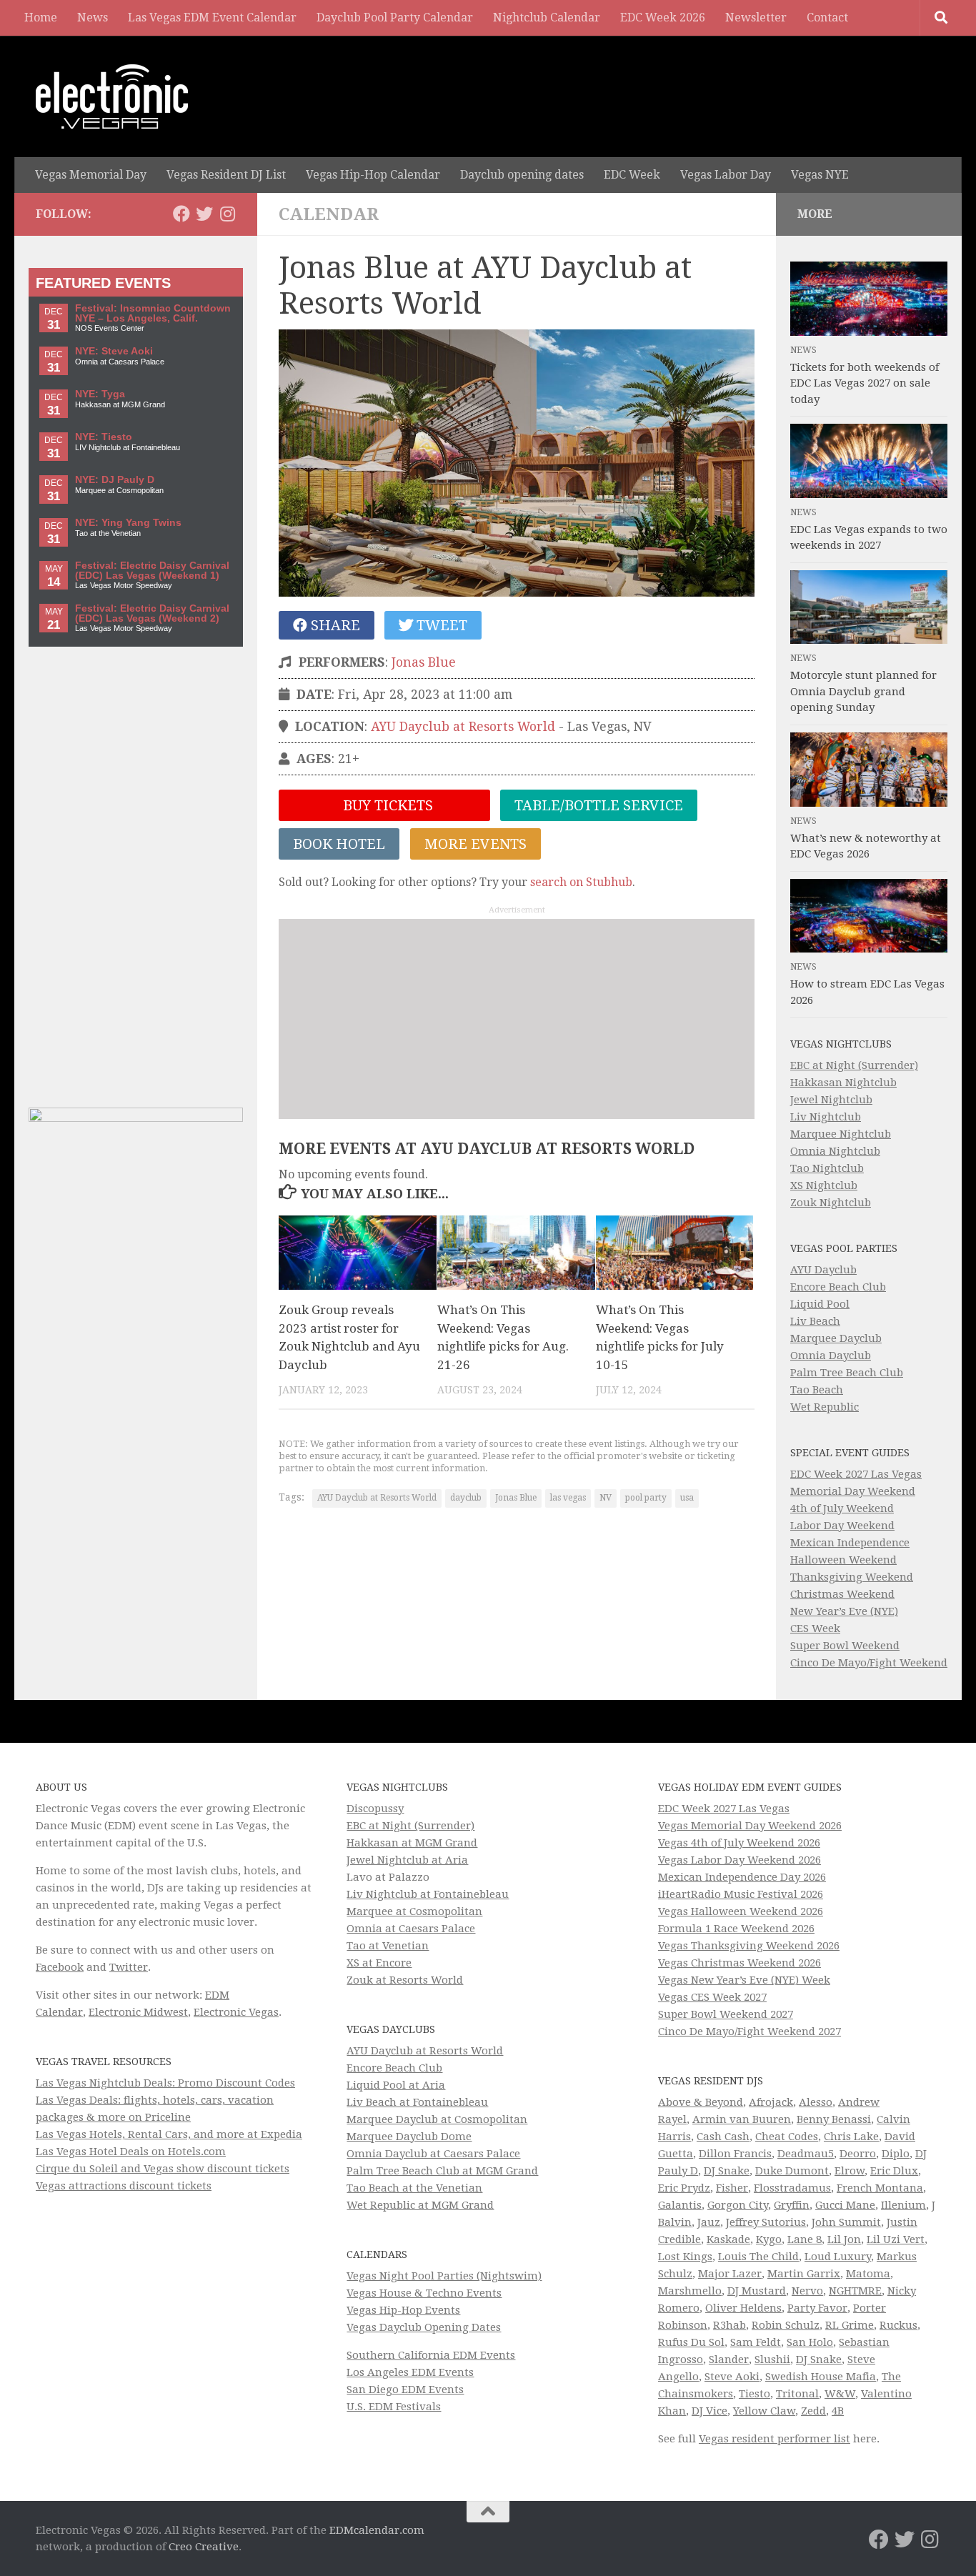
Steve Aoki (732, 2377)
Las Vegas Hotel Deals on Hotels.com (131, 2152)
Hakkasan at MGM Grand (412, 1843)
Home (41, 18)
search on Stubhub (581, 882)
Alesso (816, 2102)
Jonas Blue (424, 662)
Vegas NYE (820, 175)
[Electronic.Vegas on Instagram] (227, 214)
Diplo (896, 2154)
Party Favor (817, 2308)
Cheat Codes (787, 2137)
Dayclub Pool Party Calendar (395, 18)
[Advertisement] (517, 1019)
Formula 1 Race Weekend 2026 (736, 1929)
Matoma (868, 2274)
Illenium (903, 2205)
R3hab (729, 2325)
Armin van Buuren (742, 2119)
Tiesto (755, 2394)
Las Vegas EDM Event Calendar (212, 18)
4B (838, 2411)
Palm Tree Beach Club (847, 1373)
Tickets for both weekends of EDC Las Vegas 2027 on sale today (865, 383)
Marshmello (690, 2291)
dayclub (466, 1498)
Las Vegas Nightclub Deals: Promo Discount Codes (165, 2083)
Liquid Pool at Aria (396, 2085)
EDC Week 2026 (663, 18)
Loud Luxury (838, 2257)
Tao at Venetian (388, 1946)
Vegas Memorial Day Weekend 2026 (750, 1826)
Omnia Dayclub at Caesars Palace (433, 2154)
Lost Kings (685, 2257)
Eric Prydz (684, 2188)
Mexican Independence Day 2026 (742, 1877)
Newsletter (756, 18)
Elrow (850, 2171)
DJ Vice (709, 2411)
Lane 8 (805, 2239)
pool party (646, 1498)
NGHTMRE (855, 2291)
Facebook (60, 1967)
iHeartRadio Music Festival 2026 (741, 1894)
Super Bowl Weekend (845, 1646)
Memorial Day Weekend (853, 1491)
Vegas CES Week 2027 (712, 1997)
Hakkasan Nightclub (843, 1083)
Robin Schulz (786, 2325)
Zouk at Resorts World (405, 1980)
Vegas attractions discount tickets (124, 2186)
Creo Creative (204, 2547)
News (93, 18)
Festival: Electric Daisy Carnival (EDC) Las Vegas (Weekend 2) (152, 613)
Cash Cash (723, 2137)
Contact (827, 18)
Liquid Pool (820, 1304)
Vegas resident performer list (775, 2439)
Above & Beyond (701, 2102)
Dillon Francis (735, 2154)
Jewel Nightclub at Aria (407, 1860)
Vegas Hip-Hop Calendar (373, 175)
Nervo (807, 2291)
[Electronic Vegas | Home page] (112, 96)
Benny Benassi (834, 2119)
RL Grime (850, 2325)
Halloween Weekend (843, 1560)
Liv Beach (815, 1321)
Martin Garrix (804, 2274)
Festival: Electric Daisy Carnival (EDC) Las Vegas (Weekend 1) (152, 571)
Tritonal (797, 2394)
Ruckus (898, 2325)
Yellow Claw (764, 2411)
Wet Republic (825, 1407)
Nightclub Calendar (547, 18)
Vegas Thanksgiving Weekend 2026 (749, 1946)
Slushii (772, 2359)
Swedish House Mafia (821, 2377)
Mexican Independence (850, 1543)
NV (606, 1498)
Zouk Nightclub (831, 1203)
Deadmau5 (806, 2154)
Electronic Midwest (138, 2012)
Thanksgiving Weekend (852, 1577)
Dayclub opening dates (522, 175)
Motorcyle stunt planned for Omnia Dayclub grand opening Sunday (863, 691)
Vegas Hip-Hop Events (403, 2310)
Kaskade (728, 2239)
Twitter (129, 1967)
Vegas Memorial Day (91, 175)
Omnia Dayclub (831, 1356)
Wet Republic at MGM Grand (420, 2205)
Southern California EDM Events (431, 2355)
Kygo (769, 2239)
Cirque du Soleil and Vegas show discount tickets (163, 2169)
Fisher (732, 2188)
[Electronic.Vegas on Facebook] (181, 214)
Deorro (858, 2154)
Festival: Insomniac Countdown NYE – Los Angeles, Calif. (153, 313)
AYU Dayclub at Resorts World (463, 727)
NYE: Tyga (100, 394)
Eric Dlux (894, 2171)
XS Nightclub (824, 1185)
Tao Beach (817, 1390)
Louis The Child (758, 2257)
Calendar (329, 214)
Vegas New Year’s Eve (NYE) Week (744, 1980)
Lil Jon (844, 2239)
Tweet (440, 625)
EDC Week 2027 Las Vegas (856, 1474)
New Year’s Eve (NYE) (844, 1611)
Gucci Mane (845, 2205)
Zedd (813, 2411)
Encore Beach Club (838, 1287)
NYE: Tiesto (104, 437)
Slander (729, 2359)
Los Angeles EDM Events (410, 2372)
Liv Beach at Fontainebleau (417, 2102)
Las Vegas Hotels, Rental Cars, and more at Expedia (169, 2134)
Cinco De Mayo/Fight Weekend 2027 (750, 2032)
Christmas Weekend (842, 1594)
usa (687, 1498)
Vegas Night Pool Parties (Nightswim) (444, 2276)
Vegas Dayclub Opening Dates (424, 2327)
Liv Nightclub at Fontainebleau (428, 1894)
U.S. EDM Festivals (394, 2407)
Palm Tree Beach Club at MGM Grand (442, 2171)
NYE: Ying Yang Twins (128, 523)
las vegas (568, 1498)
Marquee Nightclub (841, 1134)
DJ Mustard (757, 2291)
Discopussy (375, 1809)
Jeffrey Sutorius (766, 2222)
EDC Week (632, 175)
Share (334, 625)
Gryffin (792, 2205)
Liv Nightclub (826, 1117)
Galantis (680, 2205)
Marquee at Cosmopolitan (414, 1911)
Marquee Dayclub (836, 1338)
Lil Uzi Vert (896, 2239)
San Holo (810, 2342)
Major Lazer (730, 2274)
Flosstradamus (792, 2188)
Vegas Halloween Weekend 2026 (741, 1911)
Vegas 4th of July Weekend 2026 (739, 1843)
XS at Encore (379, 1963)
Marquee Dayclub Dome (409, 2137)
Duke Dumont (792, 2171)
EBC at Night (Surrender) (854, 1065)
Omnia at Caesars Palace (411, 1929)
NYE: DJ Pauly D (115, 480)
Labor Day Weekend (842, 1526)
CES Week (815, 1628)
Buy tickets (386, 805)
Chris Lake (851, 2137)
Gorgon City (738, 2205)
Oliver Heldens (743, 2308)
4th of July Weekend (842, 1508)
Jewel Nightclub (831, 1100)
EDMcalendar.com (377, 2530)
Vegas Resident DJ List (226, 175)
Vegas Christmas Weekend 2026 (740, 1963)
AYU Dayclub (823, 1270)
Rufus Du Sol (691, 2342)
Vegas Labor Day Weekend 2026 (740, 1860)
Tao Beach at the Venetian (414, 2188)
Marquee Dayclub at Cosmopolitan (437, 2119)
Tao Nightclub (827, 1168)
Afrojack (771, 2102)
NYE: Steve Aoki (114, 351)
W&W (840, 2394)
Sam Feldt (756, 2342)
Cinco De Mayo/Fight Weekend (869, 1663)
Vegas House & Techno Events (424, 2293)
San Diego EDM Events (405, 2389)
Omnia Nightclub (835, 1151)
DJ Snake (727, 2171)
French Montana (880, 2188)
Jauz (709, 2222)
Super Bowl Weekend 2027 (726, 2014)
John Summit (846, 2222)
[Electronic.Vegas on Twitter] (204, 214)
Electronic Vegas (236, 2012)
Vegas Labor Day (726, 175)
